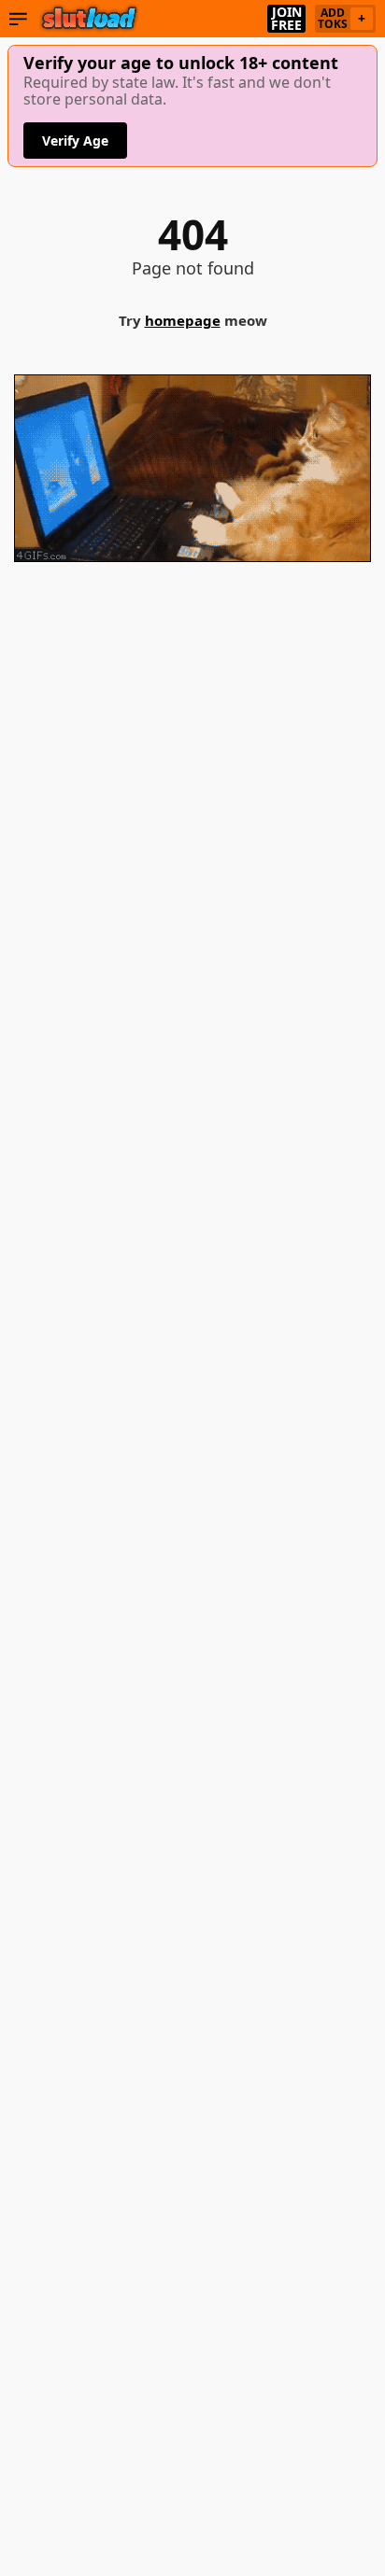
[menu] (18, 19)
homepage (183, 320)
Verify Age (75, 141)
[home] (89, 19)
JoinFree (286, 19)
